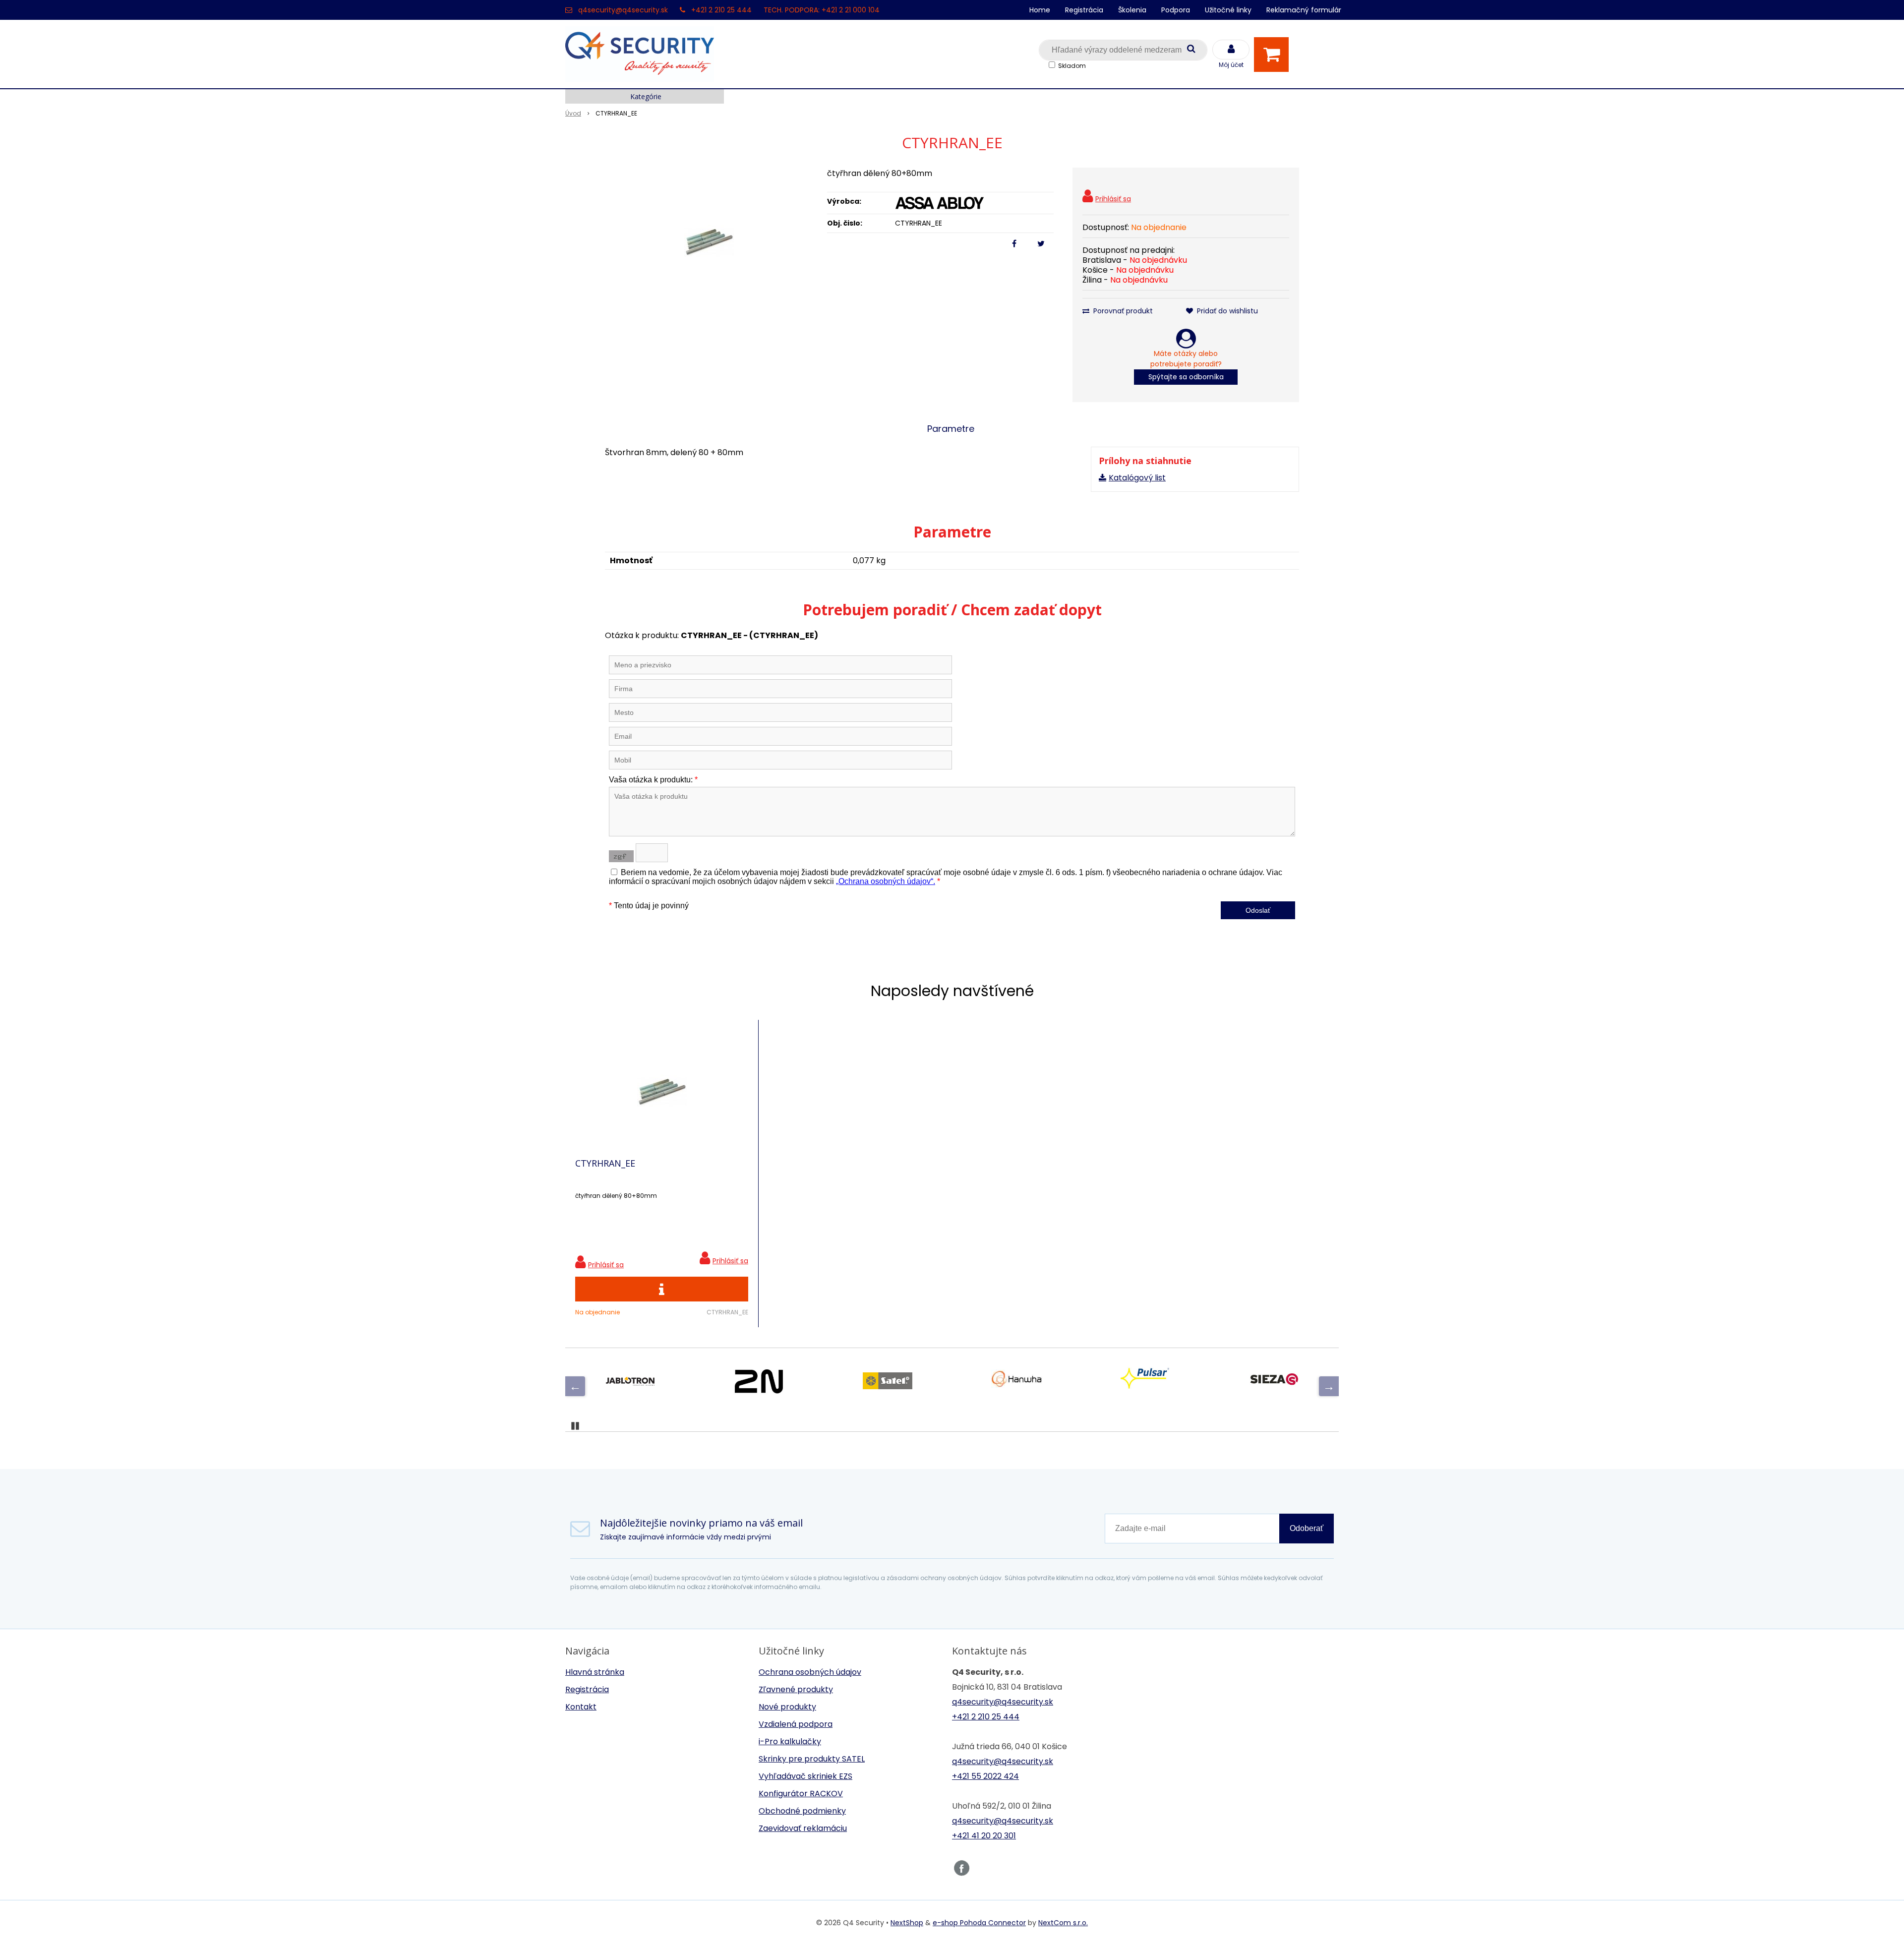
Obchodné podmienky (802, 1811)
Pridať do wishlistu (1226, 311)
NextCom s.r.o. (1063, 1923)
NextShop (907, 1923)
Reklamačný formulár (1304, 10)
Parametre (951, 429)
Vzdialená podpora (796, 1724)
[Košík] (1274, 55)
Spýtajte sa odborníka (1186, 377)
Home (1040, 10)
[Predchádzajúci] (575, 1386)
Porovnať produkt (1122, 311)
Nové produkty (787, 1707)
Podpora (1176, 10)
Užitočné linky (1228, 10)
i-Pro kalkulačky (790, 1741)
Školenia (1132, 10)
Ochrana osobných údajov (810, 1672)
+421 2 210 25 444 (721, 10)
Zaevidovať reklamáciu (803, 1828)
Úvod (573, 113)
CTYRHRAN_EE (605, 1163)
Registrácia (1084, 10)
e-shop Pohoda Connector (979, 1923)
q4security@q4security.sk (623, 10)
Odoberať (1307, 1528)
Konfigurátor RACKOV (801, 1794)
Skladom (1072, 66)
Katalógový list (1137, 478)
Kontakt (581, 1707)
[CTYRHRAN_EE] (709, 242)
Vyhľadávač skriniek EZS (805, 1776)
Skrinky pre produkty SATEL (812, 1759)
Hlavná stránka (595, 1672)
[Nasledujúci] (1329, 1386)
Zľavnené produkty (796, 1689)
